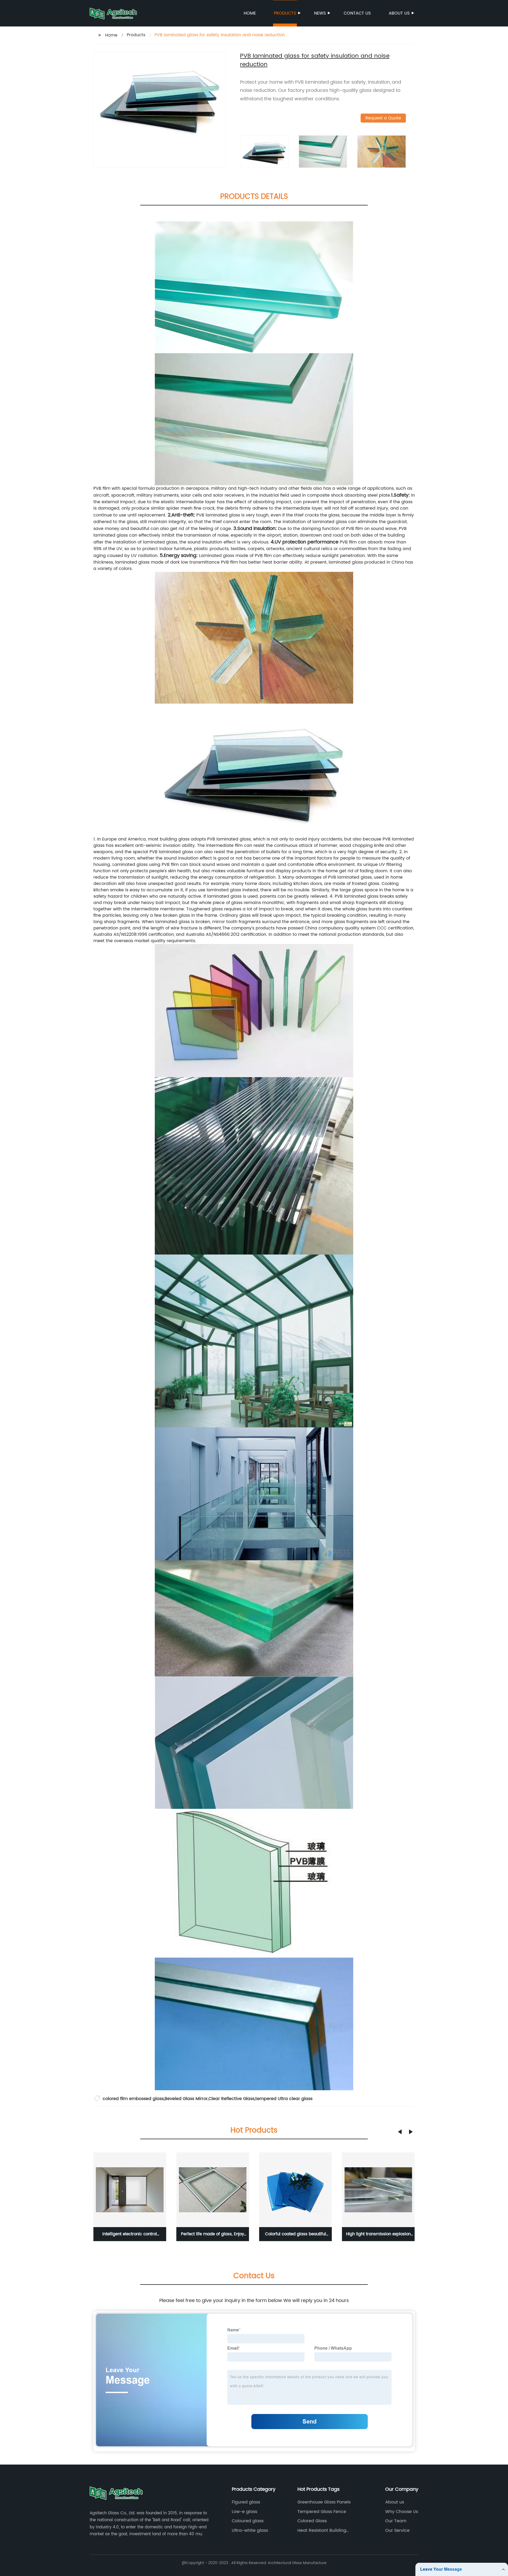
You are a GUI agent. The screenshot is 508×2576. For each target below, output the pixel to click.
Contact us (357, 13)
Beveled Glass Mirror (186, 2099)
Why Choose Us (402, 2512)
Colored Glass (312, 2521)
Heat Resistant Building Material (322, 2530)
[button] (400, 2132)
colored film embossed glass (133, 2099)
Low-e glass (244, 2512)
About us (399, 13)
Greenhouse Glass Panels (324, 2502)
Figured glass (246, 2502)
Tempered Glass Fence (322, 2512)
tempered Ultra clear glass (284, 2099)
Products (285, 13)
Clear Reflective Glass (232, 2099)
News (320, 13)
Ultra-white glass (250, 2530)
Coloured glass (248, 2521)
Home (250, 13)
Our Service (397, 2530)
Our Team (396, 2521)
